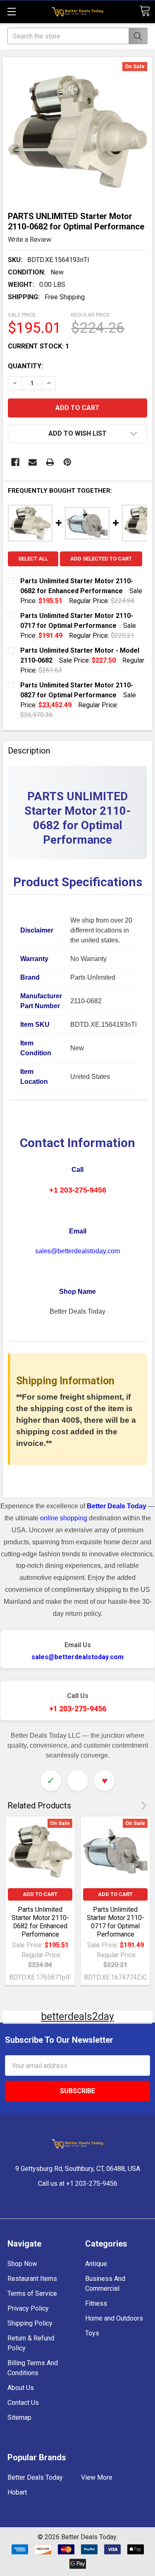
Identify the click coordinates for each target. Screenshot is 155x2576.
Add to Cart (40, 1894)
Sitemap (19, 2417)
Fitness (96, 2303)
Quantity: (25, 366)
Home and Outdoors (114, 2318)
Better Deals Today (35, 2477)
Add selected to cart (101, 559)
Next (142, 1806)
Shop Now (22, 2264)
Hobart (17, 2492)
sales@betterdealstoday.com (77, 1251)
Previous (132, 1806)
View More (97, 2477)
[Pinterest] (67, 462)
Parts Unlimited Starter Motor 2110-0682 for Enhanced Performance (40, 1922)
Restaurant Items (32, 2279)
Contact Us (23, 2403)
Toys (92, 2333)
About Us (21, 2388)
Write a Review (30, 240)
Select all (33, 559)
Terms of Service (32, 2293)
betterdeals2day (77, 2017)
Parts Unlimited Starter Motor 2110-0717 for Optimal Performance (116, 1922)
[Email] (33, 462)
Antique (96, 2264)
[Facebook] (15, 462)
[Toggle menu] (11, 11)
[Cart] (145, 11)
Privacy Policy (28, 2308)
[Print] (50, 462)
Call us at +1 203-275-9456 (78, 2184)
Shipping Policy (30, 2323)
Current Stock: (38, 346)
